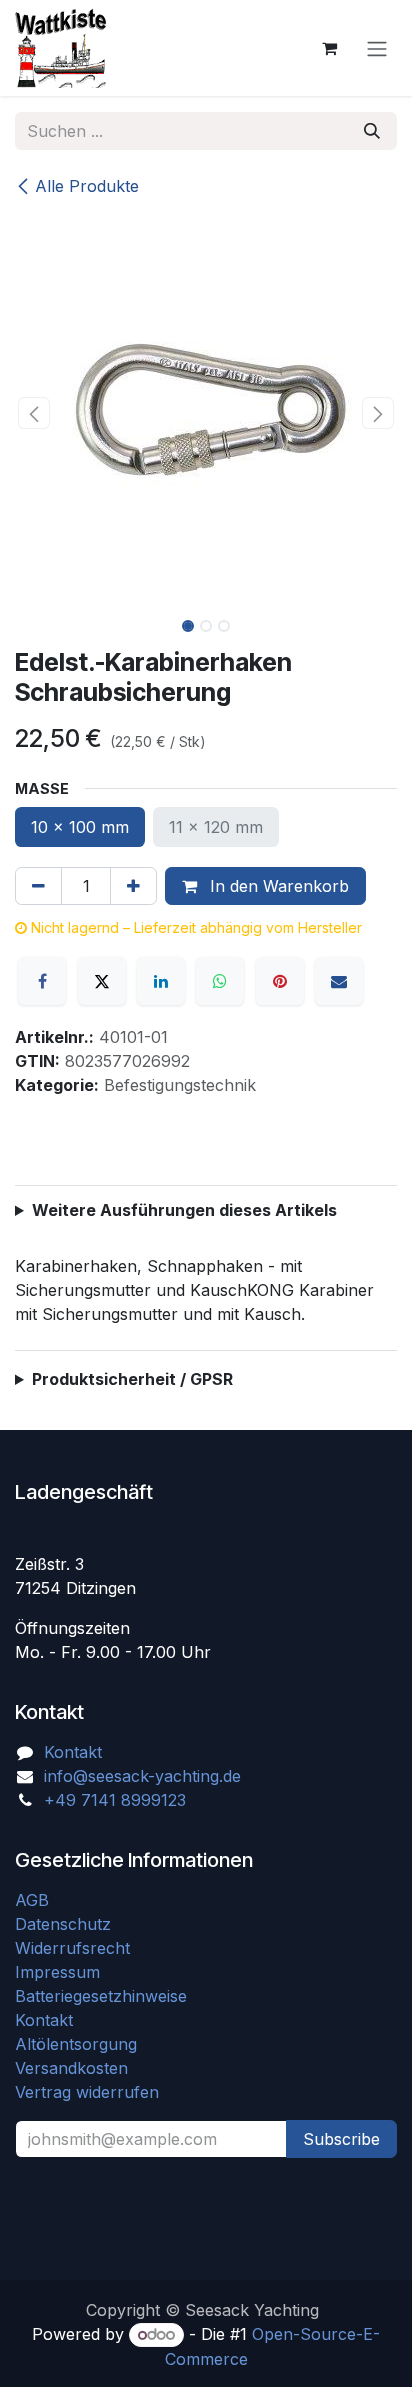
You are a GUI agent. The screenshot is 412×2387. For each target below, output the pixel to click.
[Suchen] (372, 131)
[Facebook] (42, 981)
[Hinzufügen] (133, 886)
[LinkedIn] (161, 981)
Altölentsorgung (76, 2044)
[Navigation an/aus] (377, 48)
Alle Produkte (87, 186)
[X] (102, 981)
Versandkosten (79, 2068)
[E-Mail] (339, 981)
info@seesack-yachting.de (142, 1776)
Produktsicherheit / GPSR (132, 1379)
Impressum (57, 1972)
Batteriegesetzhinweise (101, 1996)
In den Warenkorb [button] (277, 886)
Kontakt (73, 1752)
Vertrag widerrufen (87, 2092)
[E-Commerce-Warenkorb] (329, 48)
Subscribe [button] (341, 2139)
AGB (34, 1900)
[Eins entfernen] (38, 886)
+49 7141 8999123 (115, 1800)
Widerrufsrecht (72, 1948)
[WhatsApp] (220, 981)
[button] (34, 413)
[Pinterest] (280, 981)
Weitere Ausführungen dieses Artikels (184, 1210)
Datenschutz (63, 1924)
